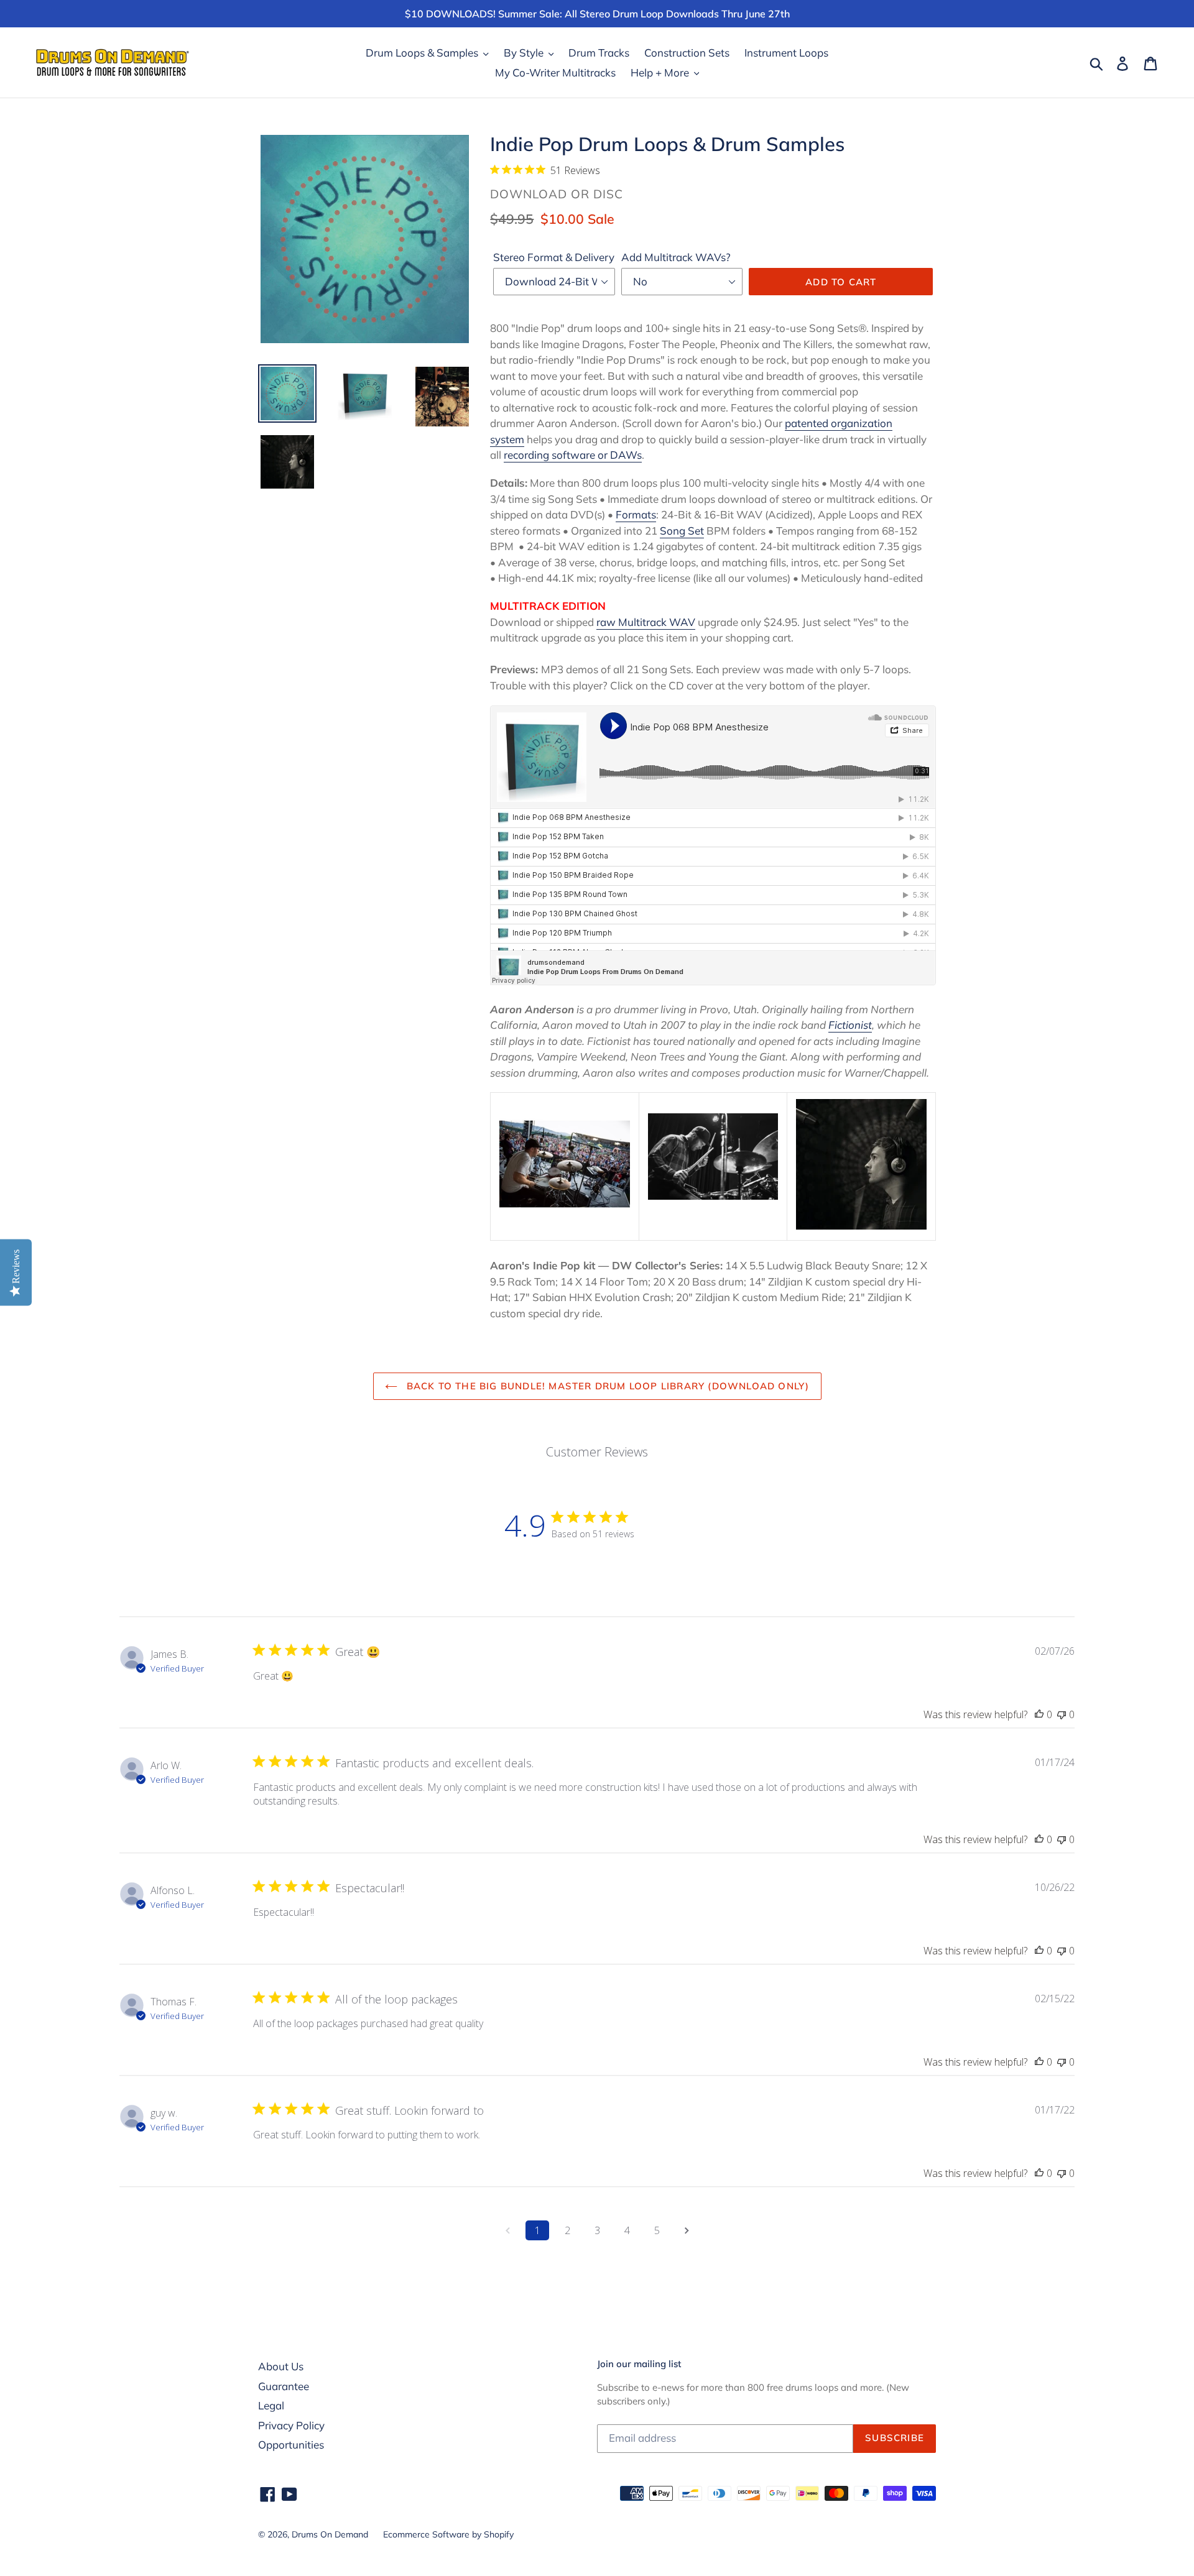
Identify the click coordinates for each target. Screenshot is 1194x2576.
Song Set (682, 531)
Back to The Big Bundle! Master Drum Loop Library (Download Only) (607, 1386)
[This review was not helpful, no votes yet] (1062, 1714)
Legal (271, 2405)
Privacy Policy (291, 2425)
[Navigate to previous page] (507, 2230)
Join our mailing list (639, 2364)
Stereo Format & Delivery (554, 257)
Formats (636, 514)
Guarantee (284, 2386)
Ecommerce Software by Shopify (448, 2534)
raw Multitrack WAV (646, 622)
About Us (281, 2366)
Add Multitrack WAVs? (676, 257)
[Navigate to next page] (687, 2230)
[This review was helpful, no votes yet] (1039, 1714)
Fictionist (850, 1025)
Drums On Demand (330, 2534)
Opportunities (291, 2445)
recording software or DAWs (573, 455)
